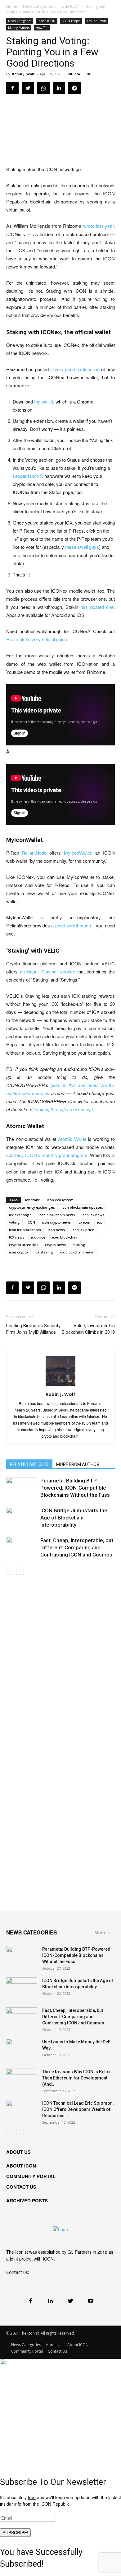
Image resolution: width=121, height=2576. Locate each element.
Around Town (96, 21)
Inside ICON (69, 6)
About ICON (78, 2345)
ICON (31, 1222)
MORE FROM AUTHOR (78, 1464)
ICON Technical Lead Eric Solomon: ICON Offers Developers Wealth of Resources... (78, 2109)
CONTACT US (21, 2187)
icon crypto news (56, 1222)
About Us (54, 2345)
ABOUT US (18, 2152)
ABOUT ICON (21, 2166)
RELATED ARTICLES (29, 1464)
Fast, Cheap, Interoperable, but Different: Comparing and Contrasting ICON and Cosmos (77, 1547)
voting (14, 1222)
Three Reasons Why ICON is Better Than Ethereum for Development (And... (77, 2078)
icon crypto (18, 1252)
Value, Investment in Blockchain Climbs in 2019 (88, 1329)
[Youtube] (90, 2301)
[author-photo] (60, 1385)
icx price (38, 1237)
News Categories (38, 6)
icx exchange (20, 1215)
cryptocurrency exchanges (32, 1207)
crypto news (55, 1245)
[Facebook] (12, 88)
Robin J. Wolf (23, 74)
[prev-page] (10, 1571)
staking (79, 1245)
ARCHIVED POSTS (27, 2200)
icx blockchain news (77, 1252)
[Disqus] (60, 1662)
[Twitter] (28, 88)
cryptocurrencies (24, 1245)
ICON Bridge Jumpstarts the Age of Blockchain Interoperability (74, 1518)
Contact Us (57, 2351)
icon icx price (83, 1230)
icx (99, 1222)
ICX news (17, 1237)
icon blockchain (65, 1237)
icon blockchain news (57, 1215)
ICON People (71, 21)
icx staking (44, 1252)
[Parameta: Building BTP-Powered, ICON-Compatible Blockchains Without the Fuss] (22, 1488)
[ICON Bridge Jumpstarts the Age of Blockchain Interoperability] (22, 1518)
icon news (56, 1230)
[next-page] (20, 1571)
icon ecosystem (60, 1200)
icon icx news (93, 1215)
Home (12, 6)
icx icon (84, 1222)
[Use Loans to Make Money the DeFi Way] (22, 2050)
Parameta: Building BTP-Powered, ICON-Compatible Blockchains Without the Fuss (75, 1488)
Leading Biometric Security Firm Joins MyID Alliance (33, 1329)
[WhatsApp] (43, 88)
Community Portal (27, 2351)
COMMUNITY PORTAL (31, 2176)
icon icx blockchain (25, 1230)
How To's (42, 28)
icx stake (33, 1200)
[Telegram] (74, 88)
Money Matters (19, 28)
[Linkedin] (59, 88)
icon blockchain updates (82, 1207)
